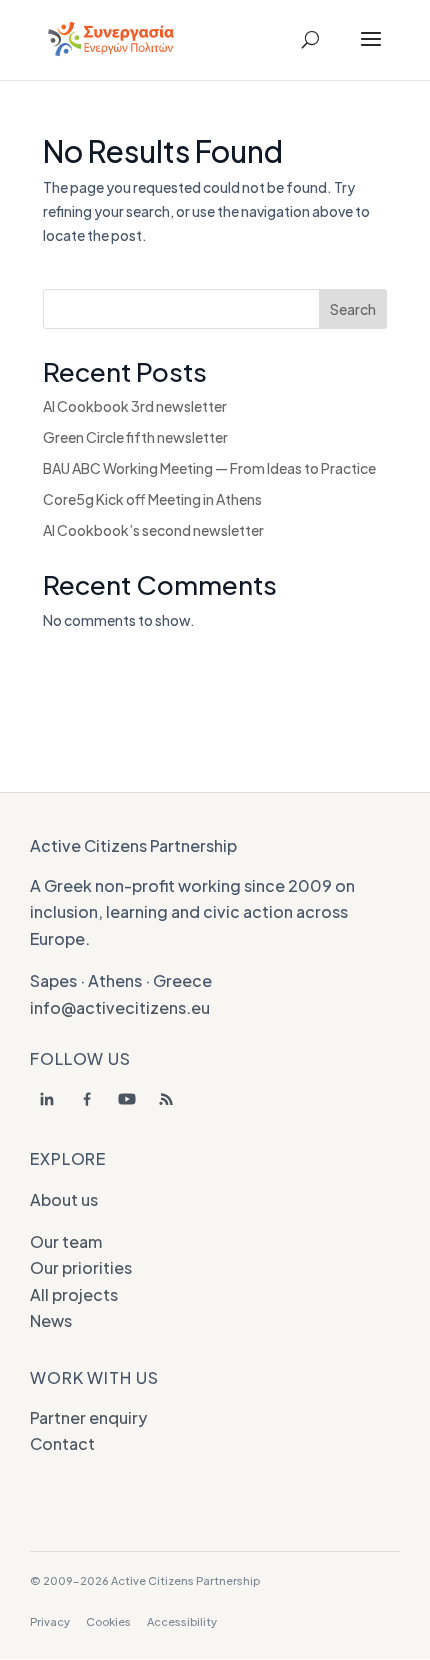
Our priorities (81, 1267)
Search (353, 309)
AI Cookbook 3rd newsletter (135, 406)
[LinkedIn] (47, 1099)
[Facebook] (87, 1099)
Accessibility (182, 1621)
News (51, 1320)
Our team (66, 1241)
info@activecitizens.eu (120, 1007)
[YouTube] (127, 1099)
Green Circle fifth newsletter (135, 437)
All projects (74, 1294)
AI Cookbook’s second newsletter (153, 530)
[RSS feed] (167, 1099)
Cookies (108, 1621)
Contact (62, 1443)
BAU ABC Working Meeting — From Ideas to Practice (209, 468)
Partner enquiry (88, 1417)
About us (64, 1199)
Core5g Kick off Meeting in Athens (152, 499)
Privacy (50, 1621)
